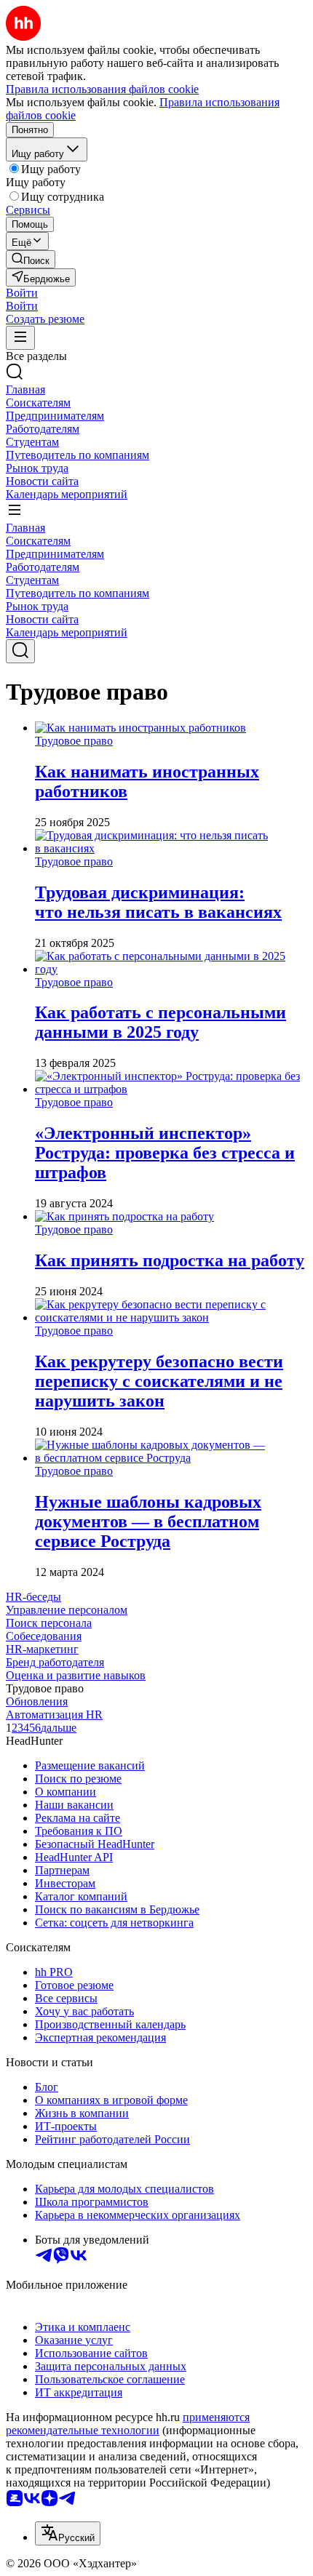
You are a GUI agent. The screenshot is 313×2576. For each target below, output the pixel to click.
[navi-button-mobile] (20, 338)
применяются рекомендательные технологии (128, 2424)
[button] (22, 293)
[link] (31, 259)
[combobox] (68, 2533)
